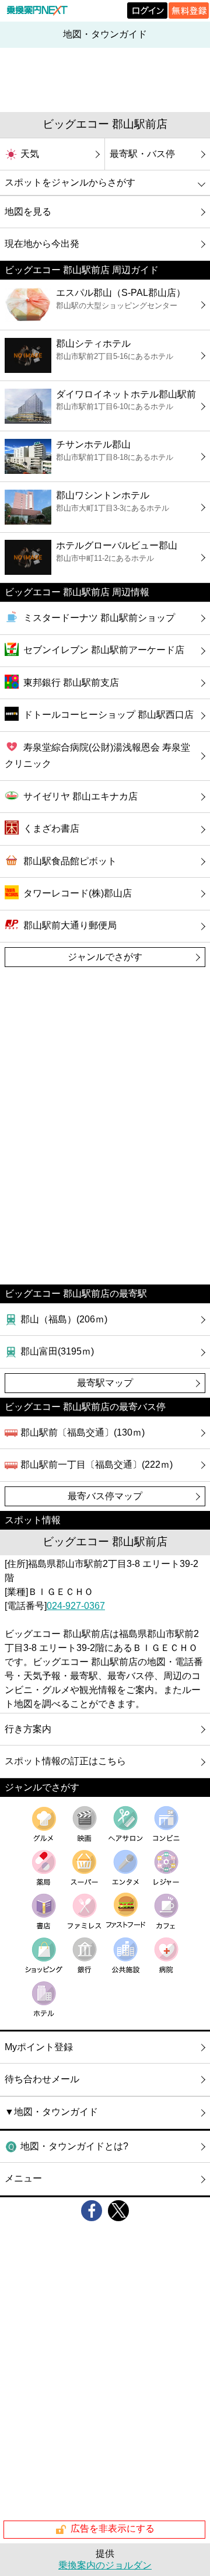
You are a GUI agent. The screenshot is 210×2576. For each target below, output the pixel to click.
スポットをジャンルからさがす (70, 182)
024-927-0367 (76, 1606)
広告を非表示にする (113, 2529)
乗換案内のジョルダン (105, 2565)
